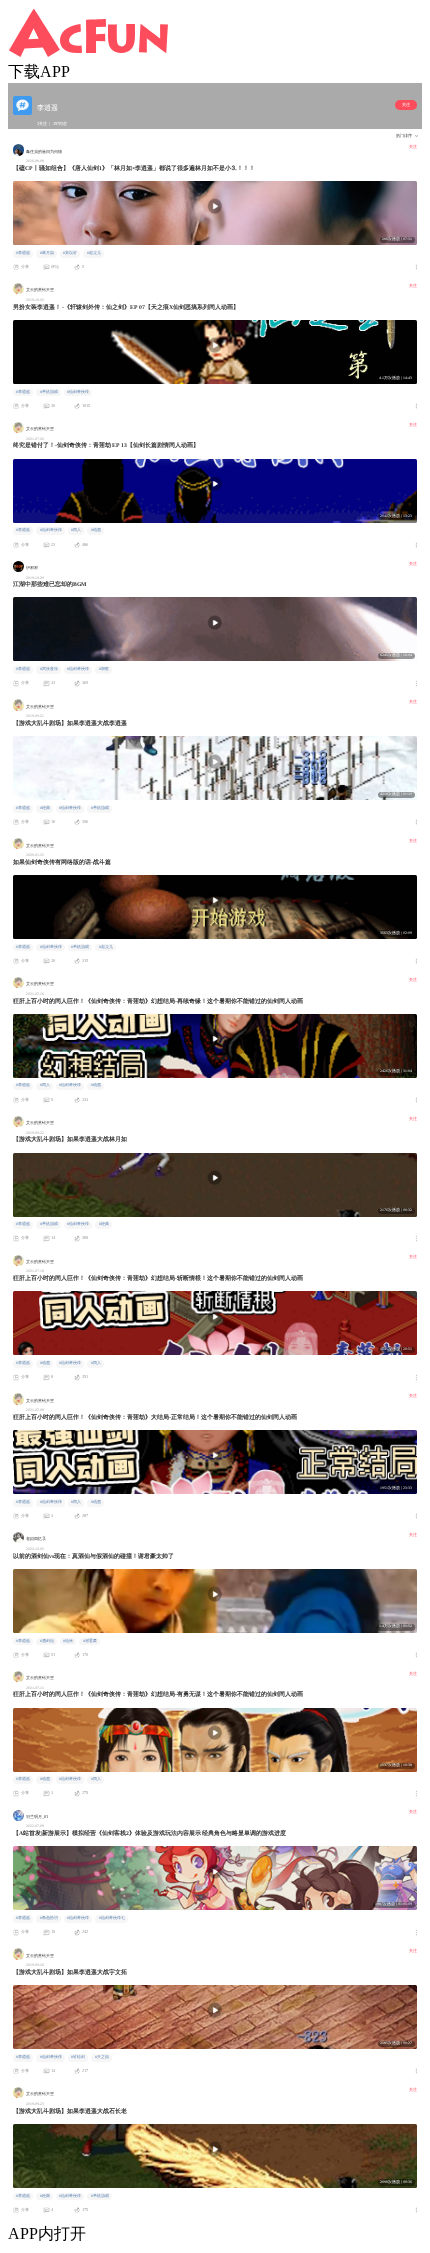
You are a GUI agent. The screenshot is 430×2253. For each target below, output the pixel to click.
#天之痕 (102, 2057)
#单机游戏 (49, 392)
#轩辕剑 (78, 2057)
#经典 (45, 808)
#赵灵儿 (94, 253)
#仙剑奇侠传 (78, 392)
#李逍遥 (23, 253)
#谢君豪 (90, 1641)
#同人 (76, 530)
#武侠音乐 (49, 669)
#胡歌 (104, 669)
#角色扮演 (49, 1918)
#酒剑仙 (47, 1641)
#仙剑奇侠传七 (112, 1918)
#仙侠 (68, 1641)
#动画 (96, 530)
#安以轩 (70, 253)
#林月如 (47, 253)
